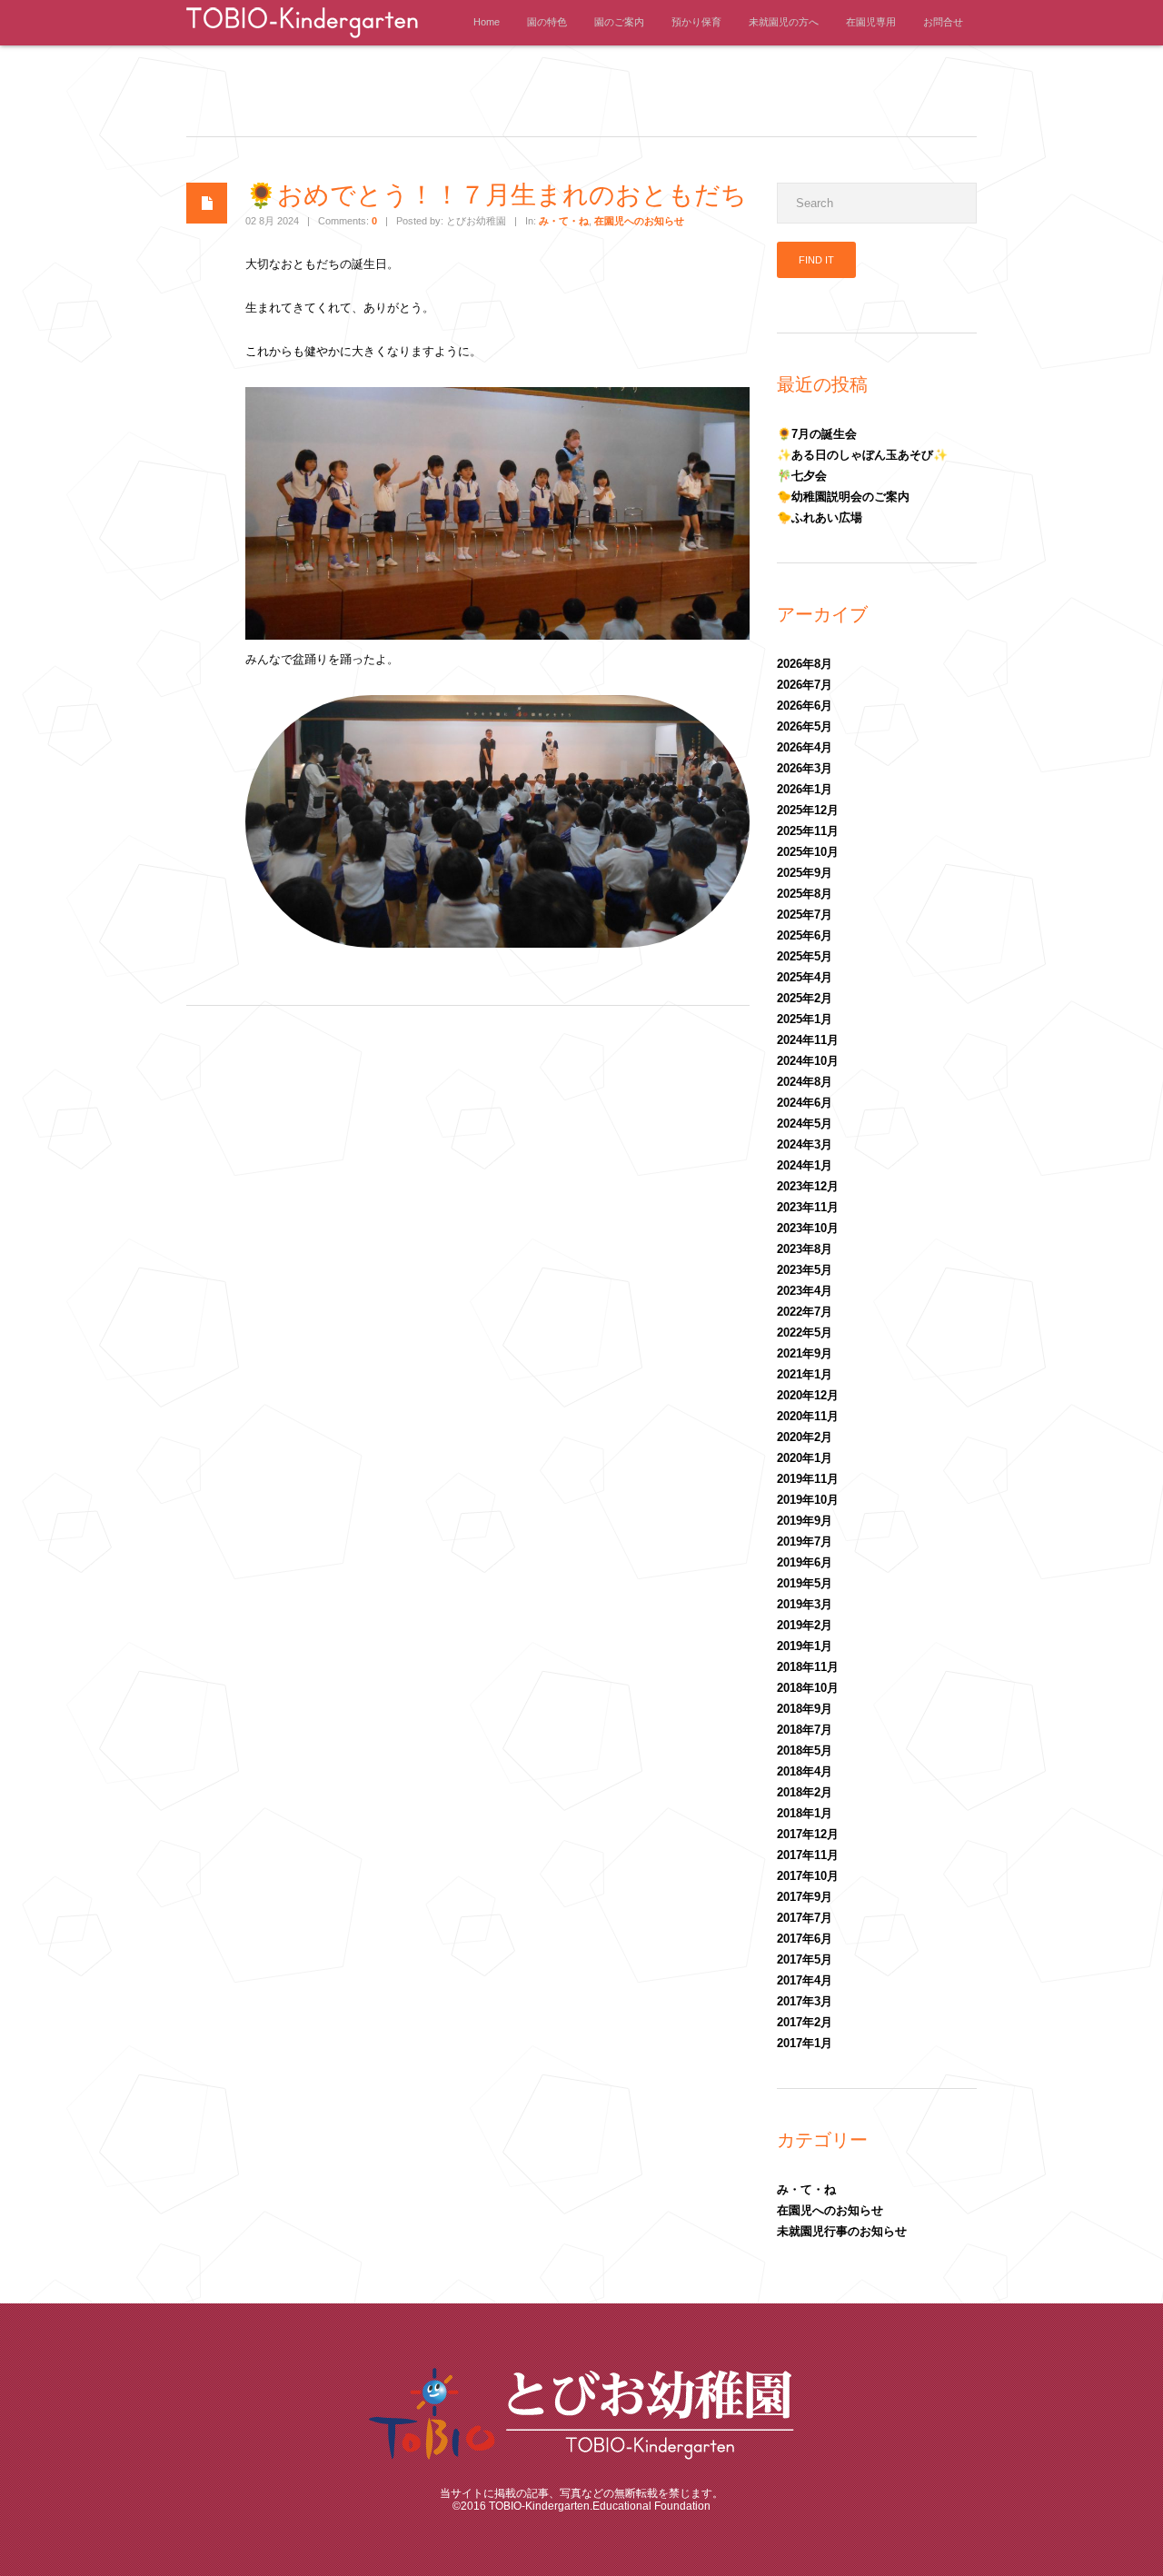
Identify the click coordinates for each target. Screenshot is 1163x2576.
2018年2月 (805, 1792)
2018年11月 (808, 1667)
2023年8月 (805, 1249)
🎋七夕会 (802, 476)
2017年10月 (808, 1876)
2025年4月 (805, 977)
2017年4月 (805, 1980)
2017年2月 (805, 2022)
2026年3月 (805, 768)
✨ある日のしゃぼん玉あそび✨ (862, 455)
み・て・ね (564, 221)
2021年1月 (805, 1374)
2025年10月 (808, 852)
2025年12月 (808, 810)
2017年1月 (805, 2043)
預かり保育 (696, 22)
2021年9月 (805, 1353)
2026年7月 (805, 685)
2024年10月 (808, 1061)
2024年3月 (805, 1144)
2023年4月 (805, 1291)
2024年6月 (805, 1103)
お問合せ (943, 22)
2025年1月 (805, 1019)
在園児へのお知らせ (639, 221)
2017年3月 (805, 2001)
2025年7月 (805, 915)
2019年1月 (805, 1646)
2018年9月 (805, 1709)
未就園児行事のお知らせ (842, 2231)
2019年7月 (805, 1542)
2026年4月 (805, 747)
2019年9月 (805, 1521)
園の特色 (547, 22)
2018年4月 (805, 1771)
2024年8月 (805, 1082)
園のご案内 (619, 22)
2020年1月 (805, 1458)
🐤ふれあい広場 (820, 517)
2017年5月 (805, 1959)
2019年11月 (808, 1479)
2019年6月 (805, 1562)
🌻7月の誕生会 (817, 434)
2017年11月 (808, 1855)
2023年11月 (808, 1207)
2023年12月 (808, 1186)
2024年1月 (805, 1165)
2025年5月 (805, 956)
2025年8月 (805, 894)
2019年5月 (805, 1583)
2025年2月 (805, 998)
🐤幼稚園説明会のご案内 (843, 497)
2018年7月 (805, 1730)
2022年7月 (805, 1312)
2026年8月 (805, 664)
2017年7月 (805, 1918)
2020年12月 (808, 1395)
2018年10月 (808, 1688)
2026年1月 (805, 789)
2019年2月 (805, 1625)
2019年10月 (808, 1500)
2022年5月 (805, 1333)
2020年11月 (808, 1416)
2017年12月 (808, 1834)
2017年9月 (805, 1897)
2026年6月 (805, 706)
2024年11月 (808, 1040)
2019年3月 (805, 1604)
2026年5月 (805, 726)
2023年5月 (805, 1270)
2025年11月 (808, 831)
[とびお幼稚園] (302, 40)
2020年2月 (805, 1437)
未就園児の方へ (784, 22)
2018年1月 (805, 1813)
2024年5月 (805, 1124)
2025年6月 (805, 935)
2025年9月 (805, 873)
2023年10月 (808, 1228)
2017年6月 (805, 1939)
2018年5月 (805, 1750)
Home (487, 22)
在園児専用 (871, 22)
